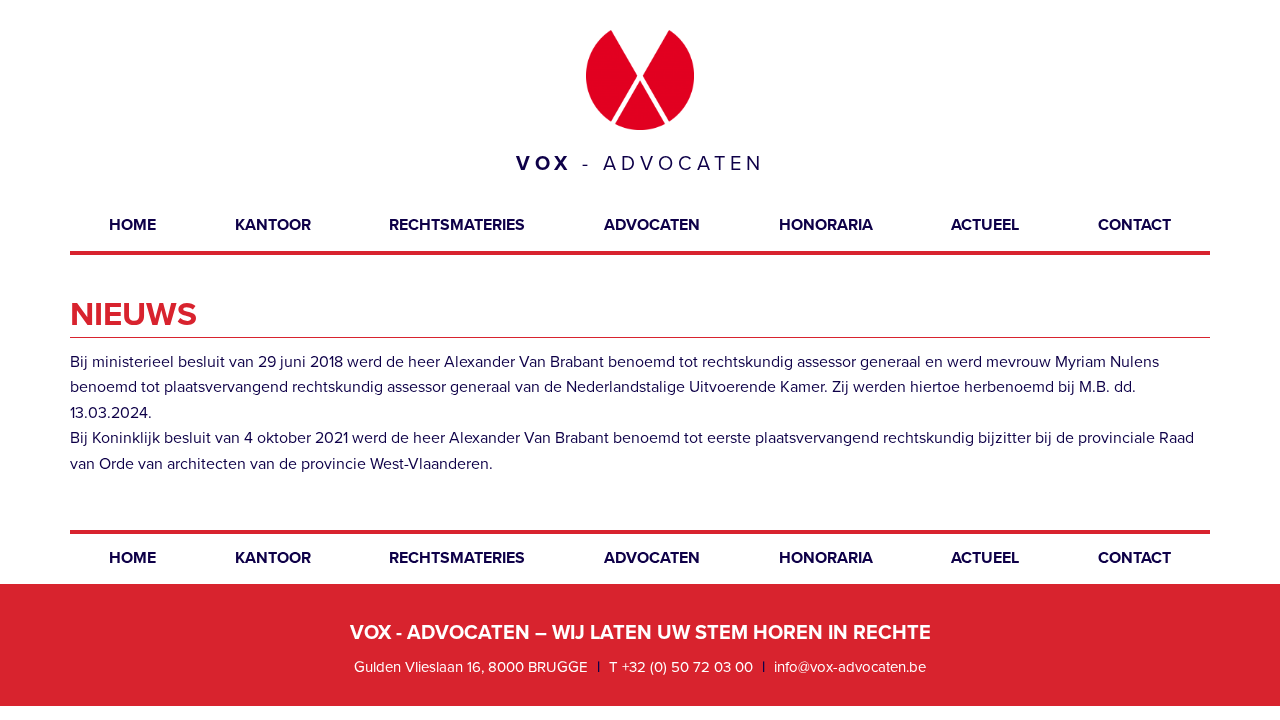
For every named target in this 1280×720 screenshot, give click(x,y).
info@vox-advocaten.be (850, 667)
